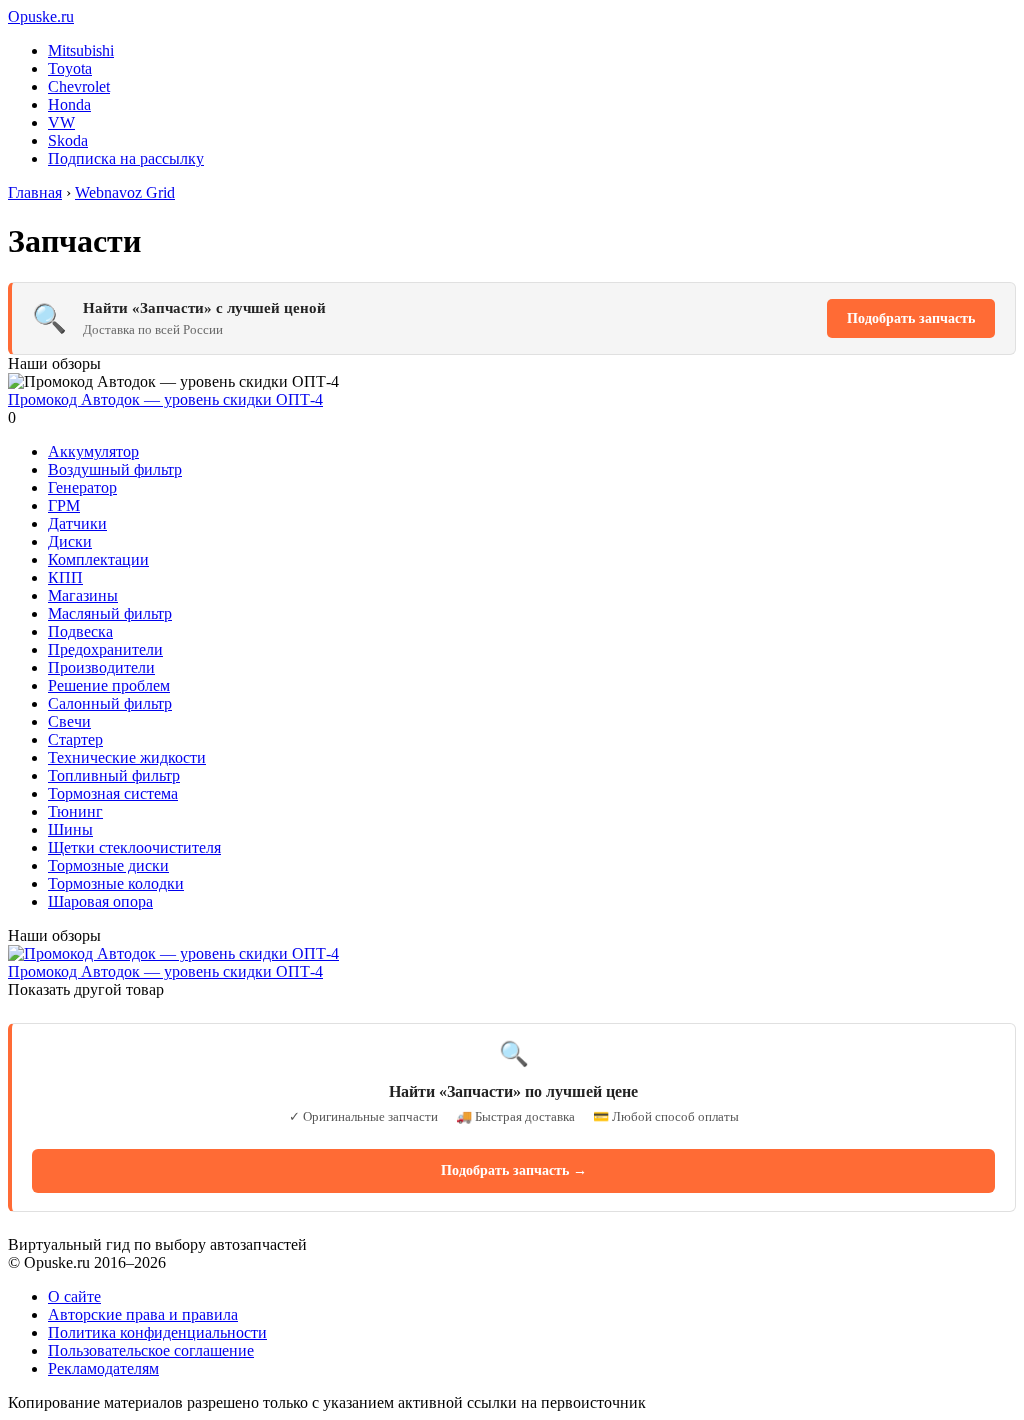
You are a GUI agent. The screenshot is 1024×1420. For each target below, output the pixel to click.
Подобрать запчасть (911, 318)
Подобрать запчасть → (514, 1170)
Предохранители (105, 649)
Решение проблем (109, 685)
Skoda (68, 140)
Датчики (77, 523)
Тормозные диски (108, 865)
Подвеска (80, 631)
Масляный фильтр (110, 613)
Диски (70, 541)
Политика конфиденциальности (157, 1332)
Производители (101, 667)
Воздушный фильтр (115, 469)
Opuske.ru (41, 16)
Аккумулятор (93, 451)
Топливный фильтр (114, 775)
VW (61, 122)
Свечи (69, 721)
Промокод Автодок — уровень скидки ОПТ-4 (165, 399)
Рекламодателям (103, 1368)
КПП (65, 577)
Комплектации (98, 559)
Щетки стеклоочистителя (134, 847)
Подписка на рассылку (126, 158)
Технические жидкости (127, 757)
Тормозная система (113, 793)
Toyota (70, 68)
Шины (70, 829)
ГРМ (64, 505)
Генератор (82, 487)
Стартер (75, 739)
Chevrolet (79, 86)
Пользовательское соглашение (151, 1350)
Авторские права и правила (143, 1314)
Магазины (83, 595)
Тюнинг (75, 811)
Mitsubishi (81, 50)
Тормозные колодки (116, 883)
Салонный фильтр (110, 703)
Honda (69, 104)
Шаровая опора (100, 901)
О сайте (74, 1296)
